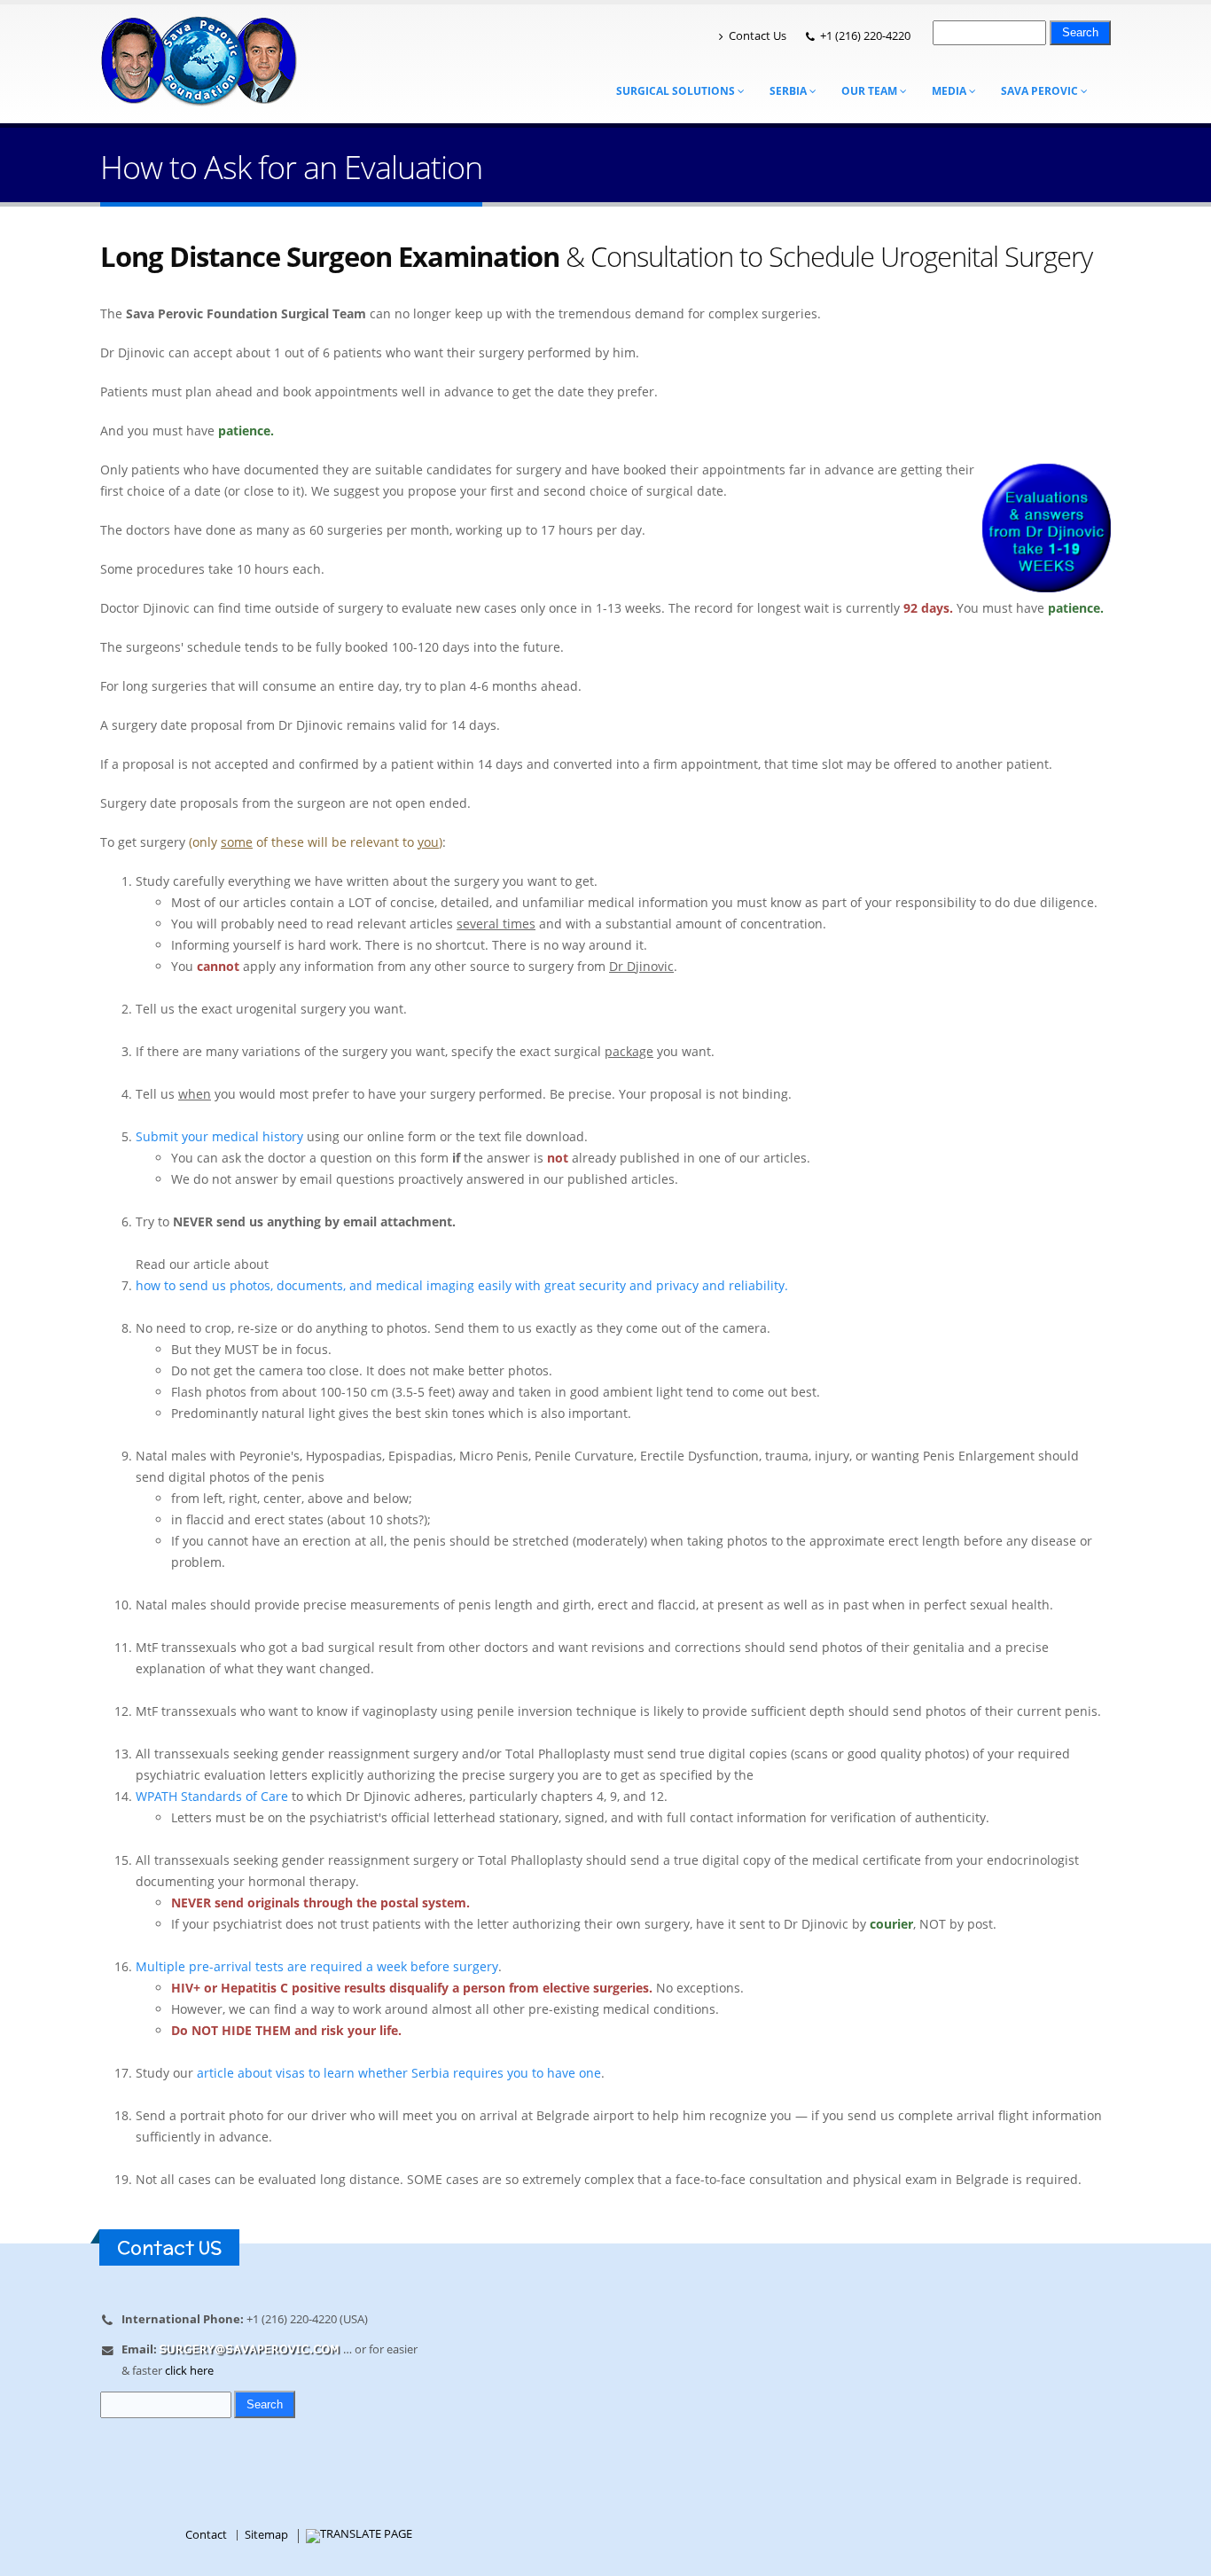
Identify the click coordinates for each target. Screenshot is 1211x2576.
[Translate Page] (359, 2535)
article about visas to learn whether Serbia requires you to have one (399, 2073)
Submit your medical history (219, 1136)
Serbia (789, 91)
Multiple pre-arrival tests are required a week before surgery (317, 1966)
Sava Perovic (1041, 91)
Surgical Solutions (677, 91)
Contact (206, 2535)
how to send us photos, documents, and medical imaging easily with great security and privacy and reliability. (462, 1285)
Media (950, 91)
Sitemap (266, 2535)
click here (189, 2371)
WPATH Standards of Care (212, 1796)
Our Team (871, 91)
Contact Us (758, 36)
